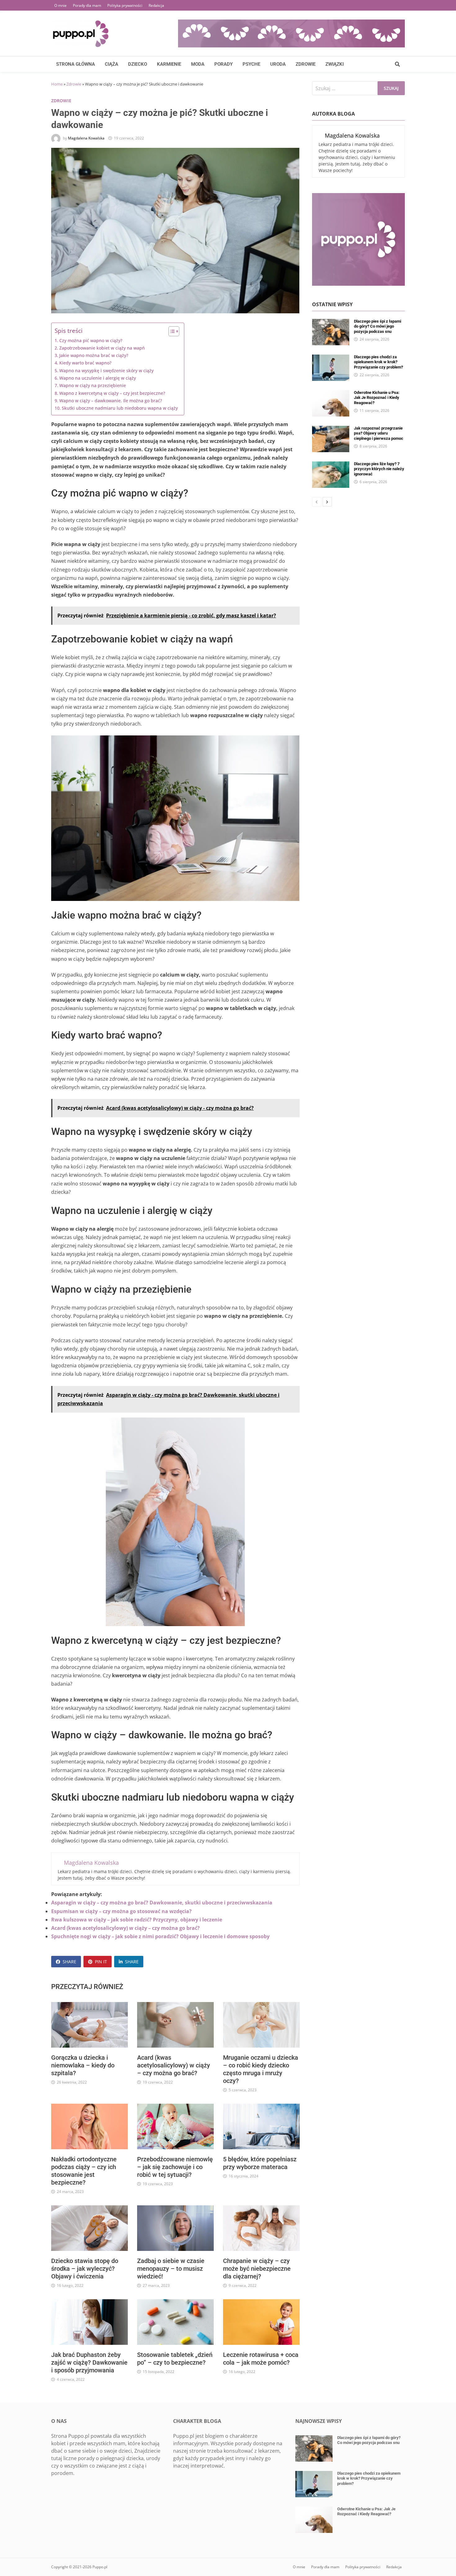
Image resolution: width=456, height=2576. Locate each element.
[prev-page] (317, 502)
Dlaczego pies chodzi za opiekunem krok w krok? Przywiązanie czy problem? (378, 362)
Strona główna (76, 64)
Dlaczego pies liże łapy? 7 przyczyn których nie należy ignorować (379, 469)
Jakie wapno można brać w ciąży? (94, 355)
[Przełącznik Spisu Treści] (171, 331)
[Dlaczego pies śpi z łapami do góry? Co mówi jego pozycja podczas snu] (331, 323)
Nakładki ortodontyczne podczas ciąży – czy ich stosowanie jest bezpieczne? (84, 2171)
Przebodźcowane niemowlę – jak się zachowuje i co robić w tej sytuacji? (175, 2167)
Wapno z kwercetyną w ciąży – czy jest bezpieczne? (112, 393)
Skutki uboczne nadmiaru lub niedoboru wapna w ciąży (120, 408)
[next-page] (327, 502)
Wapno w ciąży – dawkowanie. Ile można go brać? (111, 401)
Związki (335, 64)
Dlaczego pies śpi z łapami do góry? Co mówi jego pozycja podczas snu (378, 326)
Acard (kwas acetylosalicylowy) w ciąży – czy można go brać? (125, 1928)
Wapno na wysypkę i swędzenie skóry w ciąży (106, 371)
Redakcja (156, 5)
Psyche (251, 64)
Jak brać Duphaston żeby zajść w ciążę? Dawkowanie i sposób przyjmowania (89, 2362)
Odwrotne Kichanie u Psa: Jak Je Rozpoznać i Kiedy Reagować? (377, 398)
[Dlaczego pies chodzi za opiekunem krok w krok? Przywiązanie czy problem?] (331, 358)
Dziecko (138, 64)
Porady (224, 64)
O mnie (60, 5)
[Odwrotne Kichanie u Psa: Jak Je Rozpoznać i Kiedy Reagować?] (331, 394)
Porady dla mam (87, 5)
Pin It (101, 1962)
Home (57, 84)
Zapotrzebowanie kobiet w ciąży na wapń (102, 348)
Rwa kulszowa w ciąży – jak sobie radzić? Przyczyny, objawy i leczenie (137, 1920)
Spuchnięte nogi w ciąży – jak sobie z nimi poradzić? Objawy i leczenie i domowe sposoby (160, 1936)
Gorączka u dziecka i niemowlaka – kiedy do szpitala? (83, 2065)
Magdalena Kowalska (86, 138)
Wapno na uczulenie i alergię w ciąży (98, 378)
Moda (198, 64)
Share (69, 1962)
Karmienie (169, 64)
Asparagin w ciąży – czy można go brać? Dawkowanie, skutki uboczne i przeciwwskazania (162, 1903)
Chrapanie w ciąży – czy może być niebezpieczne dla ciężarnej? (257, 2269)
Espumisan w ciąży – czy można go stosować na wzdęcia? (121, 1911)
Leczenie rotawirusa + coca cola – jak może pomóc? (261, 2359)
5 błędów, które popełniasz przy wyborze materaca (260, 2163)
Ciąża (112, 64)
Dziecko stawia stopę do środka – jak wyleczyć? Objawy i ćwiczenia (85, 2269)
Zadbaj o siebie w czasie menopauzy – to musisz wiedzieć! (171, 2269)
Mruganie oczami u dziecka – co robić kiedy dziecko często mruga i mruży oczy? (261, 2069)
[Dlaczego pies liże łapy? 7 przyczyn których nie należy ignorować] (331, 465)
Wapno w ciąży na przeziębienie (93, 385)
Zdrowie (306, 64)
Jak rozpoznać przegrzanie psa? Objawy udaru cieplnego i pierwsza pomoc (379, 433)
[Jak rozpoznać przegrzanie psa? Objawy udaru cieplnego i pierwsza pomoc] (331, 430)
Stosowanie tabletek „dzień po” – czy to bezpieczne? (175, 2359)
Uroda (278, 64)
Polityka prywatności (125, 5)
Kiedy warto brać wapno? (85, 363)
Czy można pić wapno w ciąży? (91, 340)
